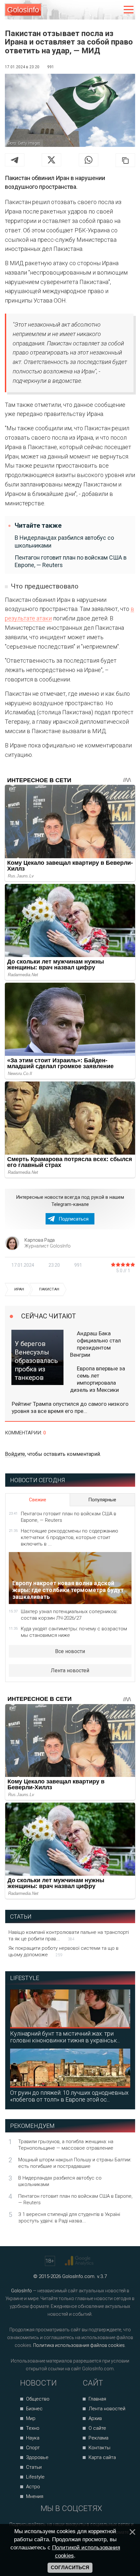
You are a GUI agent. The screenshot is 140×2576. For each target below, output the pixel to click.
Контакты (99, 2448)
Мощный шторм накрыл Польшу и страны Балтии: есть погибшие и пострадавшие (75, 2163)
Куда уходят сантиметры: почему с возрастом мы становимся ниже (74, 1632)
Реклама (98, 2438)
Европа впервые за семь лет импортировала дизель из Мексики (98, 1379)
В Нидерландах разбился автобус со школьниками (64, 541)
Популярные (102, 1500)
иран (19, 1289)
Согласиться (70, 2568)
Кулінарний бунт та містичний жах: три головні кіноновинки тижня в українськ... (65, 2037)
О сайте (97, 2428)
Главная (97, 2399)
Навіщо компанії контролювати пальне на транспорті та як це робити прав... (69, 1935)
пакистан (49, 1289)
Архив (95, 2418)
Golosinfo (23, 10)
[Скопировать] (125, 160)
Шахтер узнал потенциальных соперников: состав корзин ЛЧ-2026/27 (69, 1615)
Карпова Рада (40, 1240)
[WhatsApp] (89, 160)
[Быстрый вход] (115, 10)
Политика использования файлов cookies (79, 2345)
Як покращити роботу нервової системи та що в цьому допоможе (63, 1951)
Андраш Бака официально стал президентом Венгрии (95, 1344)
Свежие (38, 1500)
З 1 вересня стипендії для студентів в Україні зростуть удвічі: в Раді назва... (69, 2218)
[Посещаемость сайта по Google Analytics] (80, 2261)
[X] (51, 160)
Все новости (70, 1651)
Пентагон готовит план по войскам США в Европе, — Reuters (71, 561)
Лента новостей (70, 1670)
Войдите (15, 1454)
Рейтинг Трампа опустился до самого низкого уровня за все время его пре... (70, 1407)
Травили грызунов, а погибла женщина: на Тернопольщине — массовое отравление (66, 2145)
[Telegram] (15, 160)
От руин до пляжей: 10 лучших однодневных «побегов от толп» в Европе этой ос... (69, 2096)
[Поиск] (101, 10)
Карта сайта (102, 2457)
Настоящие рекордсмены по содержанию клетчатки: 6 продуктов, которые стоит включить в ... (70, 1537)
